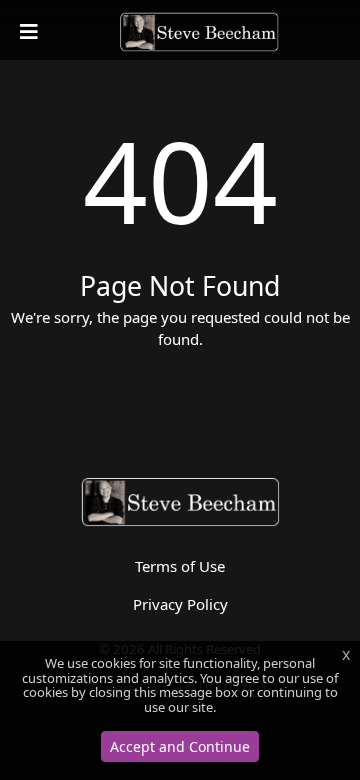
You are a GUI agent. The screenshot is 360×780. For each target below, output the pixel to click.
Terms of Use (180, 566)
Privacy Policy (180, 604)
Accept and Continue (180, 746)
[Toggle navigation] (31, 32)
